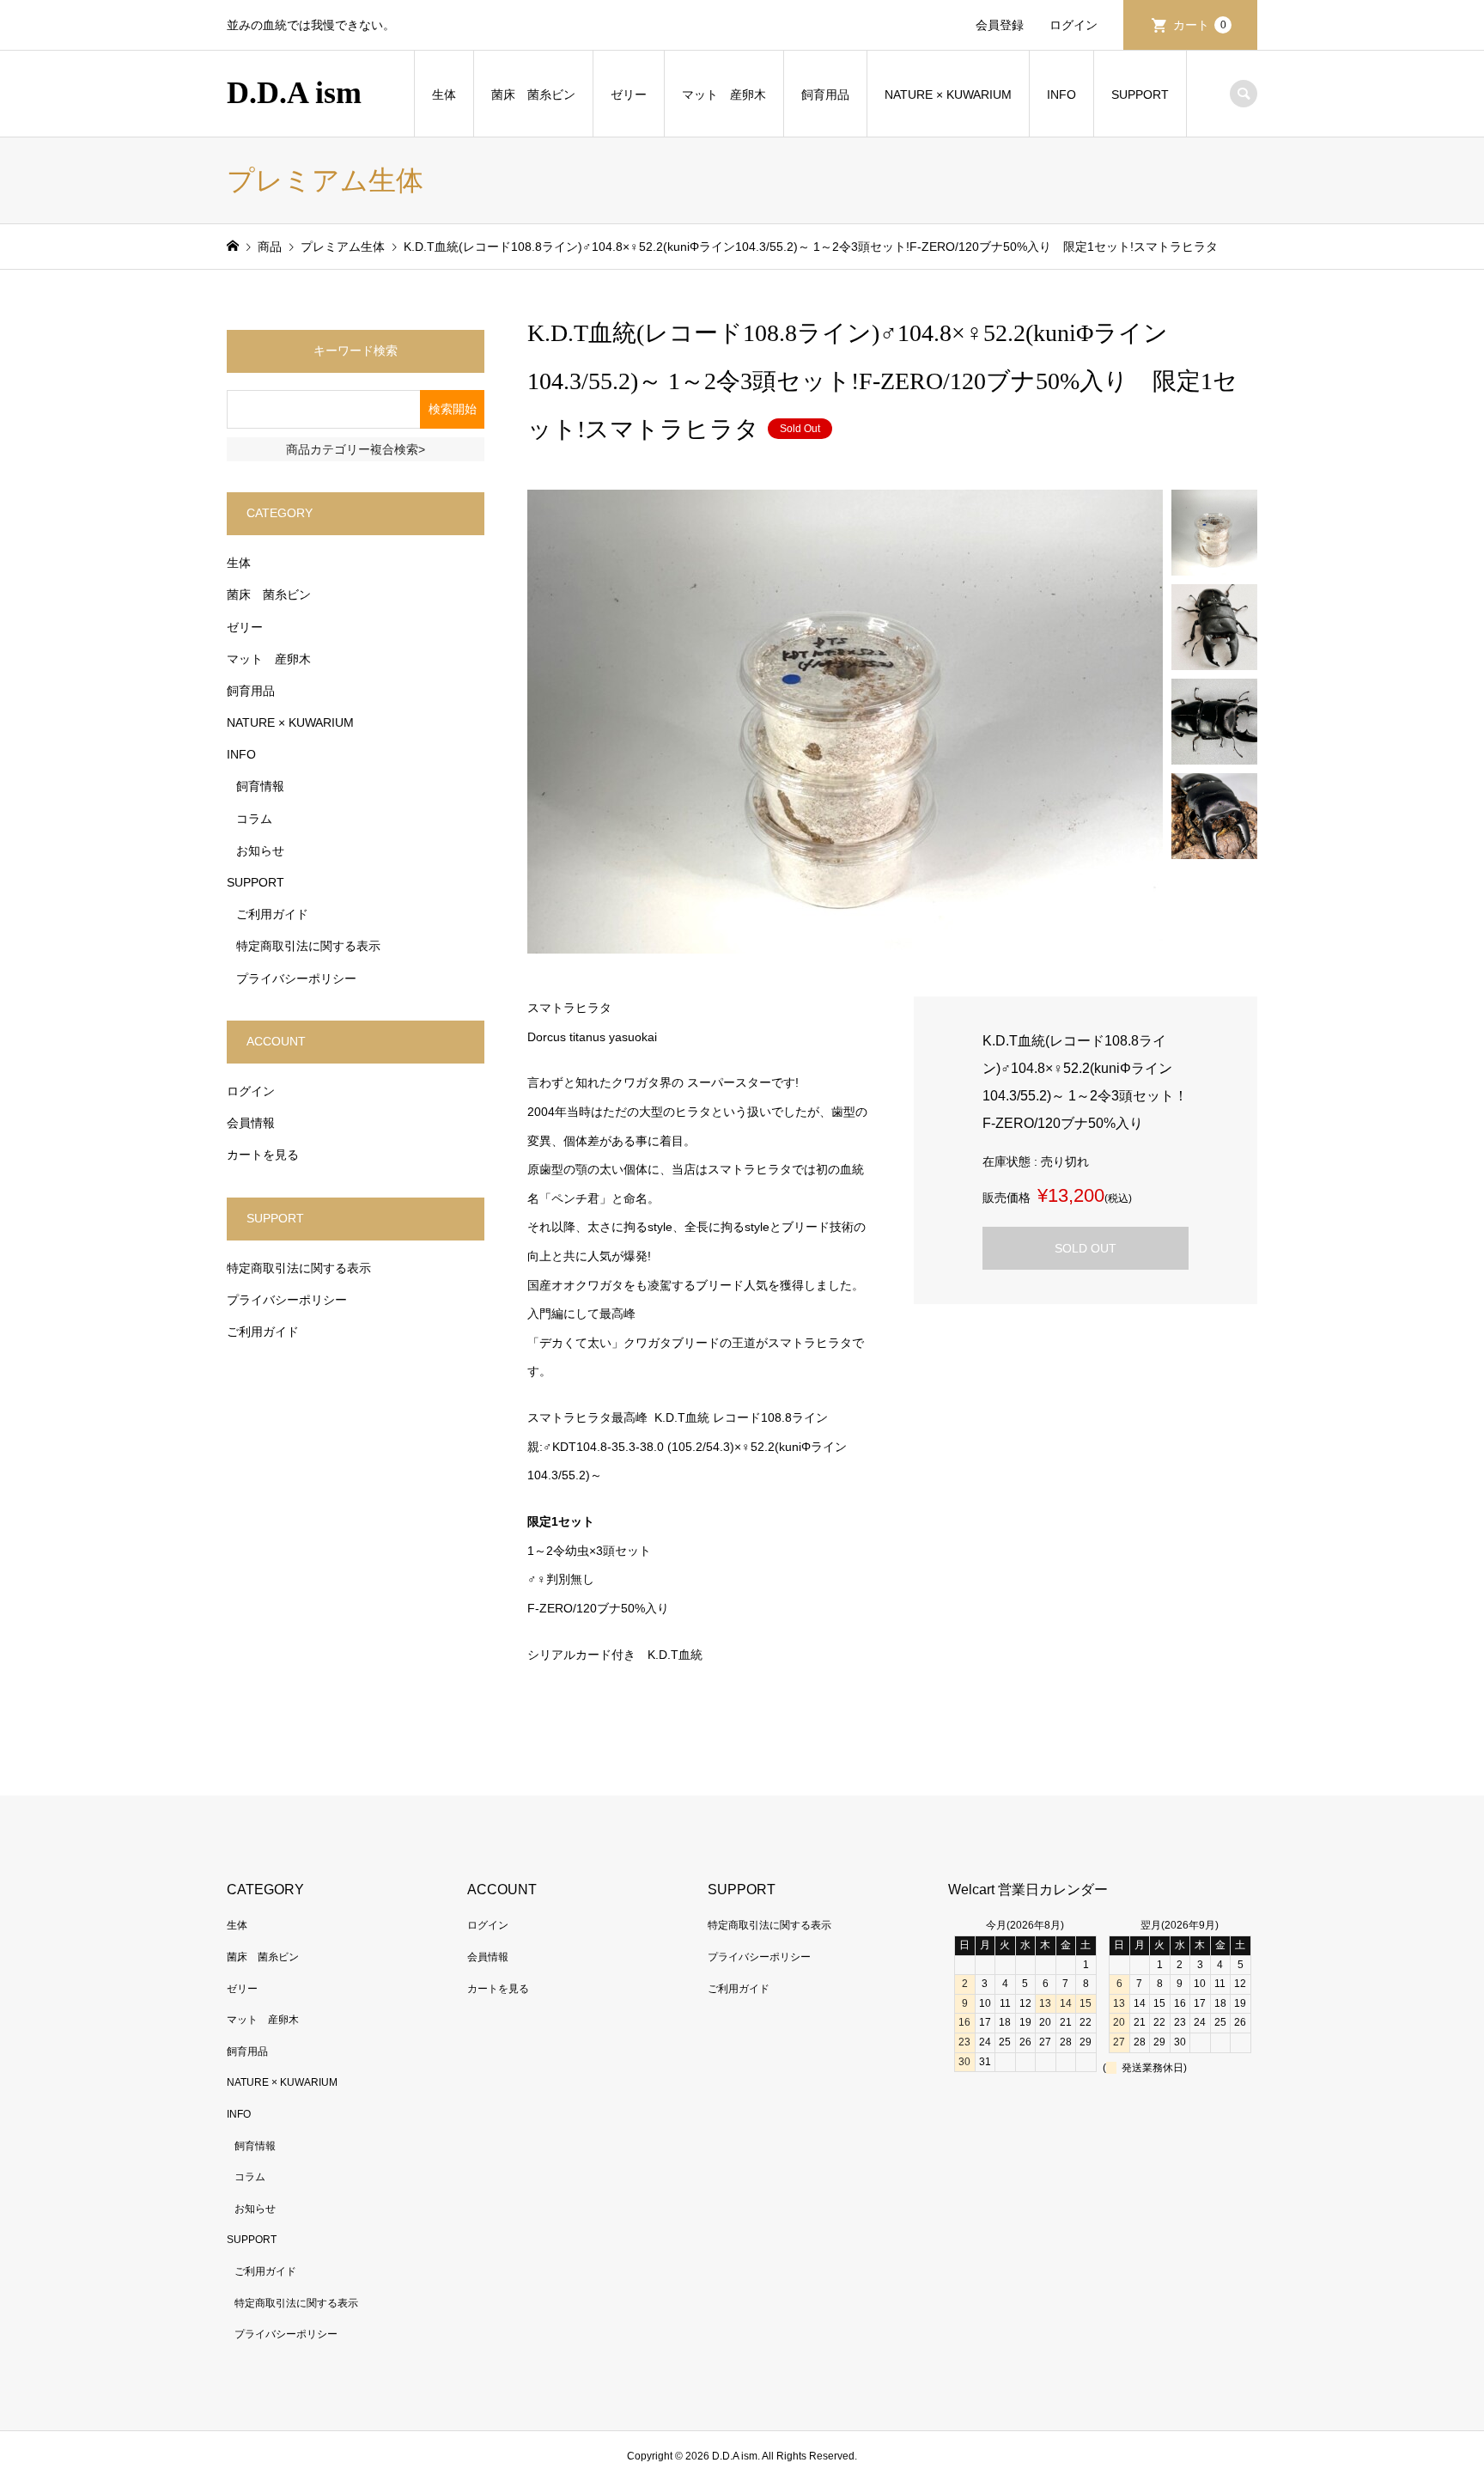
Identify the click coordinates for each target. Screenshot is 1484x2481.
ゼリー (629, 94)
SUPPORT (1140, 94)
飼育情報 (260, 786)
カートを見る (263, 1155)
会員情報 (251, 1123)
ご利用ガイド (272, 914)
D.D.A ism (294, 93)
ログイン (1073, 25)
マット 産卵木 (724, 94)
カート (1200, 25)
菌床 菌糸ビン (533, 94)
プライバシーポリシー (296, 978)
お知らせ (260, 850)
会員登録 (1000, 25)
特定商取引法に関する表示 (308, 946)
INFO (1061, 94)
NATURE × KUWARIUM (948, 94)
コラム (254, 819)
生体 (444, 94)
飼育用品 (825, 94)
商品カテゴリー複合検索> (356, 449)
